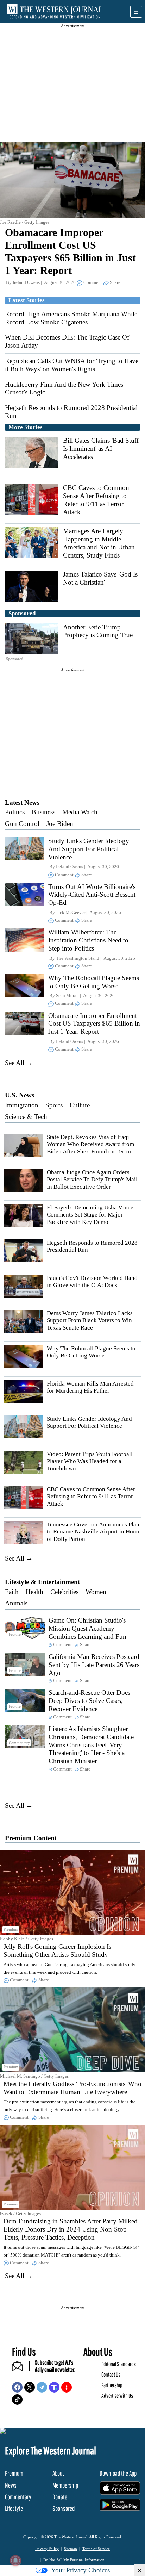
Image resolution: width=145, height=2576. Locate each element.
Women (96, 1592)
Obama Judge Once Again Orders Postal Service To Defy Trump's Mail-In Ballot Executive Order (93, 1180)
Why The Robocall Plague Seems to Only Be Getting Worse (94, 982)
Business (43, 812)
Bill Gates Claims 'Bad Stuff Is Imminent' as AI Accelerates (101, 449)
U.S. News (20, 1095)
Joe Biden (60, 824)
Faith (12, 1592)
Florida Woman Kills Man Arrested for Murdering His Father (90, 1387)
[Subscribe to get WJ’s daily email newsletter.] (21, 2369)
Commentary (18, 2497)
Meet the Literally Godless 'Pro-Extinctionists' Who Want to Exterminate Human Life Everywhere (72, 2088)
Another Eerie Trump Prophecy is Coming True (98, 631)
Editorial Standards (119, 2364)
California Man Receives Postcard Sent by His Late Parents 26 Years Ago (94, 1665)
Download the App (118, 2473)
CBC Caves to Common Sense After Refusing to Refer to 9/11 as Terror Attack (96, 500)
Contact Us (111, 2374)
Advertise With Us (117, 2395)
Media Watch (80, 812)
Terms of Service (96, 2549)
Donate (60, 2497)
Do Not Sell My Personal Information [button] (74, 2560)
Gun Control (22, 824)
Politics (15, 812)
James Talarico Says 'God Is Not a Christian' (100, 578)
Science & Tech (26, 1117)
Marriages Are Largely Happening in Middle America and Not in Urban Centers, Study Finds (99, 543)
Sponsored (64, 2508)
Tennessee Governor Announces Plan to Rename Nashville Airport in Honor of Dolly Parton (94, 1532)
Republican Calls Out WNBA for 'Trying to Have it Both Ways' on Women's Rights (72, 365)
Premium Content (31, 1838)
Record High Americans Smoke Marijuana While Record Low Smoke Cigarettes (71, 318)
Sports (54, 1105)
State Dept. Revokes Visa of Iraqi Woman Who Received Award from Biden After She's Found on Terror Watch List (90, 1148)
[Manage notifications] (15, 2561)
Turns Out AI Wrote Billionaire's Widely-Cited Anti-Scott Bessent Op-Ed (92, 895)
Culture (80, 1105)
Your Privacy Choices (80, 2570)
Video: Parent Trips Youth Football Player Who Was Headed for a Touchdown (90, 1461)
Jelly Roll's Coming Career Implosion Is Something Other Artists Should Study (57, 1950)
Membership (65, 2485)
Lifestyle (14, 2508)
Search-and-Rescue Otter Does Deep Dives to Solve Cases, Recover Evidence (89, 1701)
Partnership (112, 2385)
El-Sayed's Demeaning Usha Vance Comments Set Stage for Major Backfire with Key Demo (90, 1215)
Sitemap (71, 2549)
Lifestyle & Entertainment (42, 1582)
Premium (14, 2473)
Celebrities (64, 1592)
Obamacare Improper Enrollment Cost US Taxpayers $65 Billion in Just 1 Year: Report (94, 1024)
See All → (19, 1063)
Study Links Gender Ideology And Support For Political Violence (89, 849)
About (58, 2473)
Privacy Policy (47, 2549)
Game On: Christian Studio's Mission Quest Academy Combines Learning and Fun (87, 1628)
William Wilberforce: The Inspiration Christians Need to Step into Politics (88, 940)
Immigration (22, 1105)
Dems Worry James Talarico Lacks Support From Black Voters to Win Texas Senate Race (90, 1320)
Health (34, 1592)
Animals (16, 1603)
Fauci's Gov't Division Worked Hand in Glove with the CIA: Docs (92, 1281)
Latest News (22, 802)
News (11, 2485)
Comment (93, 282)
